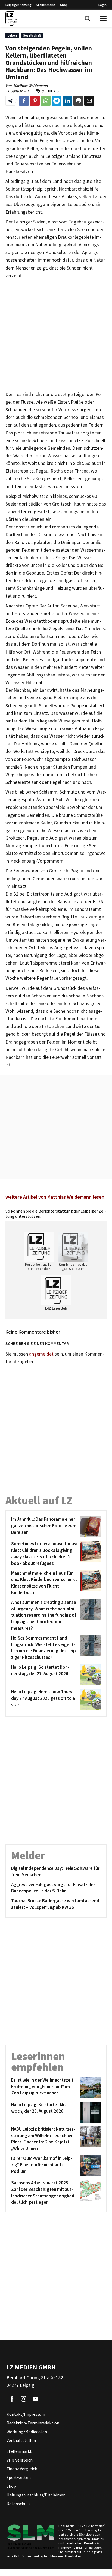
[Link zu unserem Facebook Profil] (12, 2399)
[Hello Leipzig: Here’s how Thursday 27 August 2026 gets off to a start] (89, 1699)
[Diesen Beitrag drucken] (78, 101)
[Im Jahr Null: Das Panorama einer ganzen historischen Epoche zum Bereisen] (89, 1527)
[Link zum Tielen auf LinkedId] (67, 101)
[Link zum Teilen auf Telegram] (57, 101)
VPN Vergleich (20, 2460)
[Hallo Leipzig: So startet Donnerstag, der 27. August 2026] (89, 1675)
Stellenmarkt (46, 5)
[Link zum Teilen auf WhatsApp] (46, 101)
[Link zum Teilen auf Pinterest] (35, 101)
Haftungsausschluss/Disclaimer (36, 2495)
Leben (12, 35)
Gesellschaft (32, 35)
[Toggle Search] (88, 19)
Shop (64, 5)
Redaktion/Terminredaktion (33, 2423)
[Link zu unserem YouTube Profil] (35, 2399)
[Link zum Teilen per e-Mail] (89, 101)
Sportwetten (19, 2477)
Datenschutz (18, 2504)
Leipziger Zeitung (18, 5)
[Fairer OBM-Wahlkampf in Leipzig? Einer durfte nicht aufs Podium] (89, 2166)
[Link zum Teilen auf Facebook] (24, 101)
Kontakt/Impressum (26, 2414)
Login (102, 5)
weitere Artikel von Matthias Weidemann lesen (55, 1197)
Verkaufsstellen (21, 2440)
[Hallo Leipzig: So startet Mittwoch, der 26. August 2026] (89, 2112)
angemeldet (41, 1354)
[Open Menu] (103, 19)
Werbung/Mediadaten (27, 2432)
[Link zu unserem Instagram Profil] (24, 2399)
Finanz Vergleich (22, 2469)
